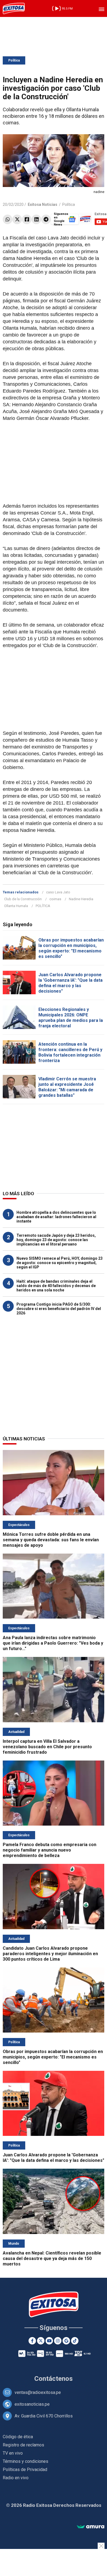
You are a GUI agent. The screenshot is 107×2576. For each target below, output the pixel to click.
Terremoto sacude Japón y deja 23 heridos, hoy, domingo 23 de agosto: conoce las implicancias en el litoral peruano (56, 1240)
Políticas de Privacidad (25, 2470)
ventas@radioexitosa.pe (38, 2392)
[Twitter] (17, 219)
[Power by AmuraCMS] (91, 2527)
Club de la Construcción (23, 899)
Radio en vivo (16, 2478)
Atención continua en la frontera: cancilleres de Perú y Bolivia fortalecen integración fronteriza (70, 1052)
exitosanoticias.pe (32, 2404)
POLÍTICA (43, 906)
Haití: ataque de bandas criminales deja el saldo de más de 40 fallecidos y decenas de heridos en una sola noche (56, 1286)
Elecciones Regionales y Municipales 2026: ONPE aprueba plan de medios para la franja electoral (71, 1018)
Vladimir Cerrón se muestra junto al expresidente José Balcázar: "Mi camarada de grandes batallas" (67, 1087)
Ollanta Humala (16, 906)
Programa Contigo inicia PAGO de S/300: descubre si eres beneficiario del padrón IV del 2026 (59, 1309)
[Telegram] (46, 219)
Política (14, 60)
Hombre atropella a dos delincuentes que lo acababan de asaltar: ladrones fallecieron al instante (56, 1217)
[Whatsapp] (8, 219)
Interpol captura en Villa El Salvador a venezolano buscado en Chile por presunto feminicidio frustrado (47, 1747)
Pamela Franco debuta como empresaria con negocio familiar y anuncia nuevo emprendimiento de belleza (50, 1850)
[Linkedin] (36, 219)
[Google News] (66, 2341)
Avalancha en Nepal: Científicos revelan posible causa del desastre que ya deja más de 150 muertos (52, 2258)
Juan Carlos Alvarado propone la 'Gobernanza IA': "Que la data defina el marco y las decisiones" (71, 983)
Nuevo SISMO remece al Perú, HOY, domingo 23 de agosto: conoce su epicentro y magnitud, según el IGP (60, 1263)
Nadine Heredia (81, 899)
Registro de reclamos (23, 2445)
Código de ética (18, 2437)
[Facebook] (27, 219)
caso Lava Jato (58, 892)
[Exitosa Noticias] (14, 8)
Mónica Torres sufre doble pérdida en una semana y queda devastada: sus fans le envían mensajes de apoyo (51, 1540)
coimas (55, 899)
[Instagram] (58, 2341)
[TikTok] (75, 2341)
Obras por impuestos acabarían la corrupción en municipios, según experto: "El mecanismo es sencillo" (71, 948)
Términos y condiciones (26, 2461)
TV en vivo (13, 2453)
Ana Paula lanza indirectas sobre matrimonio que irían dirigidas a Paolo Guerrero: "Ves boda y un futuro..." (53, 1643)
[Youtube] (49, 2341)
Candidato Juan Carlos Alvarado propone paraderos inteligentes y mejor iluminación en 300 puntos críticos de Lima (50, 1954)
